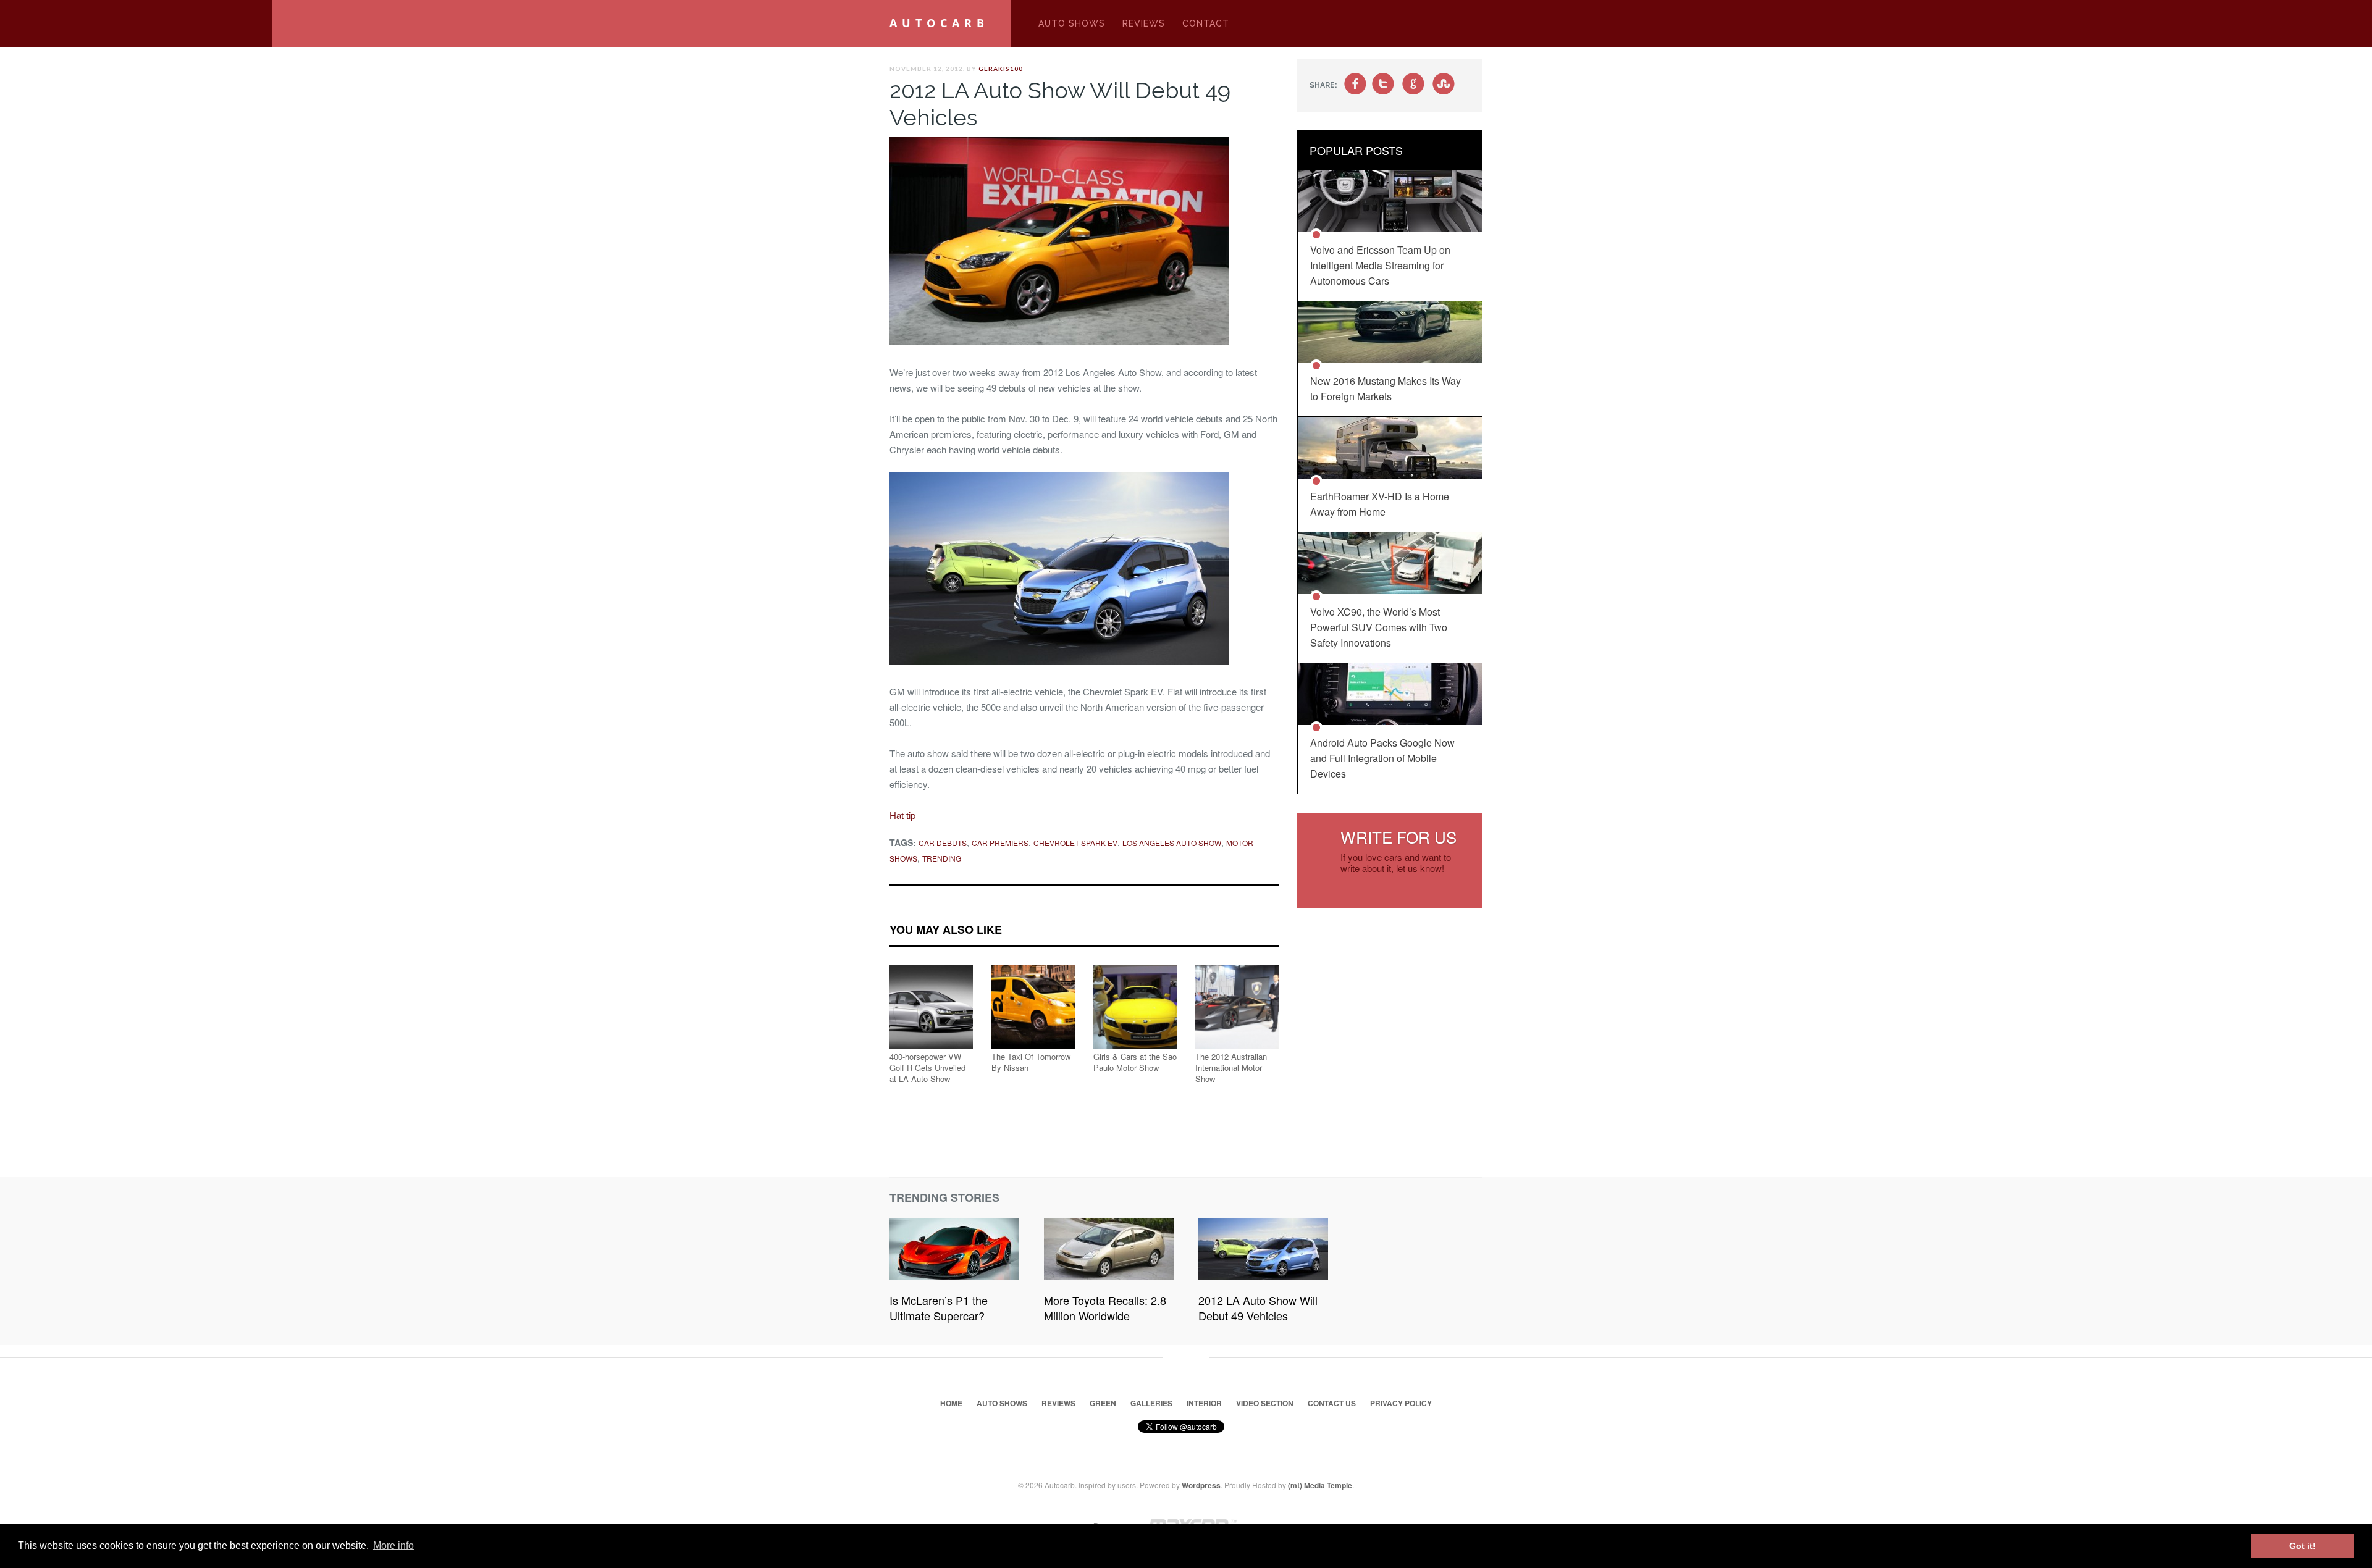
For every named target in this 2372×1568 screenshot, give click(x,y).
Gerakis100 (1001, 69)
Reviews (1144, 23)
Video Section (1265, 1403)
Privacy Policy (1401, 1403)
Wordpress (1201, 1485)
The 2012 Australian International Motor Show (1231, 1067)
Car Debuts (943, 843)
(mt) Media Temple (1320, 1485)
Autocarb (939, 23)
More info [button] (393, 1545)
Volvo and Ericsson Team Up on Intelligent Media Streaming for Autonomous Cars (1380, 265)
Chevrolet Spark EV (1075, 843)
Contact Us (1332, 1403)
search (1472, 30)
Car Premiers (1000, 843)
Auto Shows (1072, 23)
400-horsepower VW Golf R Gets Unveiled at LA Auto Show (927, 1067)
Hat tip (902, 815)
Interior (1204, 1403)
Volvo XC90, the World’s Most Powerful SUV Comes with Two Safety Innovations (1379, 627)
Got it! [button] (2303, 1546)
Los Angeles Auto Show (1172, 843)
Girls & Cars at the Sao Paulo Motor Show (1135, 1062)
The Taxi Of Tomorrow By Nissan (1031, 1062)
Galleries (1151, 1403)
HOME (951, 1403)
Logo (1011, 23)
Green (1103, 1403)
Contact (1206, 23)
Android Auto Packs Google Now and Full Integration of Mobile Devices (1382, 758)
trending (942, 858)
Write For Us (1398, 836)
